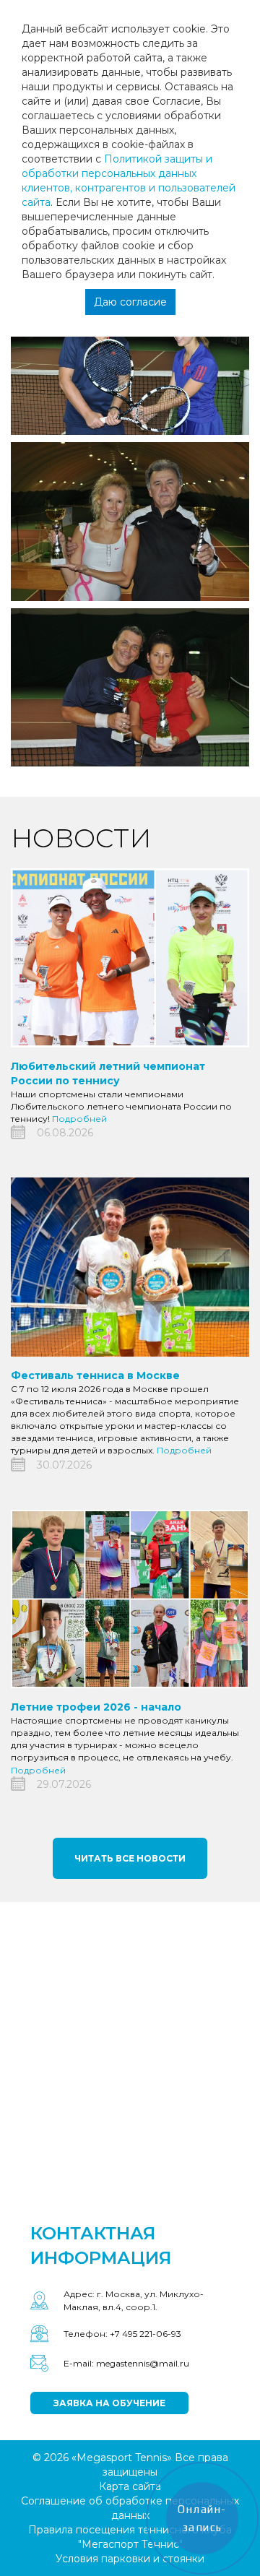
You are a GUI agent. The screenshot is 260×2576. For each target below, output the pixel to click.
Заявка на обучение (109, 2403)
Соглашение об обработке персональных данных (130, 2508)
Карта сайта (130, 2486)
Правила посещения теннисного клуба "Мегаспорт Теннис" (130, 2537)
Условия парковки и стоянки (130, 2559)
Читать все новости (130, 1858)
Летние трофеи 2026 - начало (96, 1707)
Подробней (79, 1119)
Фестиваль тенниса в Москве (95, 1375)
